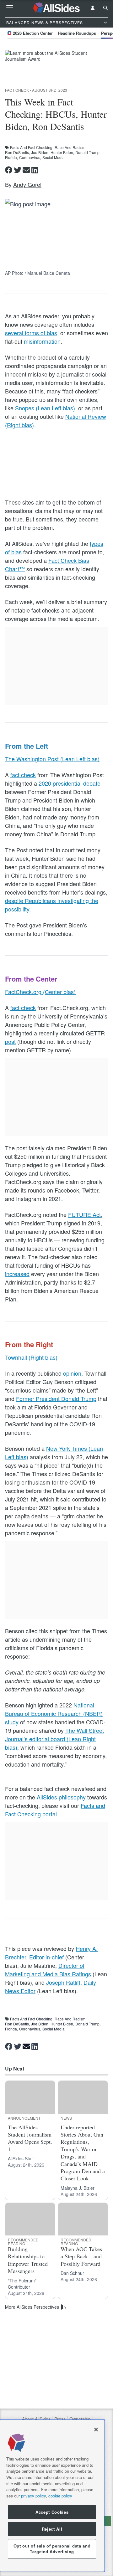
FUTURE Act (84, 1214)
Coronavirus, (30, 157)
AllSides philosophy (61, 1797)
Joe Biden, (40, 152)
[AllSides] (57, 8)
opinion (72, 1373)
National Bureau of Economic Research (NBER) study (54, 1713)
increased (17, 1274)
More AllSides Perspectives (32, 2307)
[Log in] (93, 8)
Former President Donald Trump (56, 1398)
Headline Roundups (77, 33)
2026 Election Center (33, 33)
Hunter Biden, (62, 152)
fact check (23, 775)
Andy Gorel (27, 184)
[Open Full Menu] (10, 8)
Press (60, 2419)
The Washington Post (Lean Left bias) (52, 759)
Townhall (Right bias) (31, 1357)
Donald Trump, (88, 152)
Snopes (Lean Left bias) (45, 408)
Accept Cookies (52, 2512)
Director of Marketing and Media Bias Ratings (48, 1970)
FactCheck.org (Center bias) (40, 992)
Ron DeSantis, (17, 152)
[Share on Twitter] (18, 170)
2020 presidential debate (70, 783)
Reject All (52, 2529)
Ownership (80, 2419)
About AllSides (36, 2419)
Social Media (54, 157)
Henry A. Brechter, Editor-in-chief (51, 1953)
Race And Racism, (70, 147)
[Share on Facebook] (9, 170)
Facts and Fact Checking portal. (55, 1810)
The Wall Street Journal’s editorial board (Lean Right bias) (54, 1739)
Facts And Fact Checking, (32, 147)
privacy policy (33, 2496)
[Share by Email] (26, 170)
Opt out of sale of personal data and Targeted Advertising (52, 2549)
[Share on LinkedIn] (35, 170)
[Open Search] (105, 8)
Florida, (11, 157)
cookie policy (60, 2496)
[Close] (96, 2430)
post (10, 1041)
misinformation (42, 341)
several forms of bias (31, 333)
